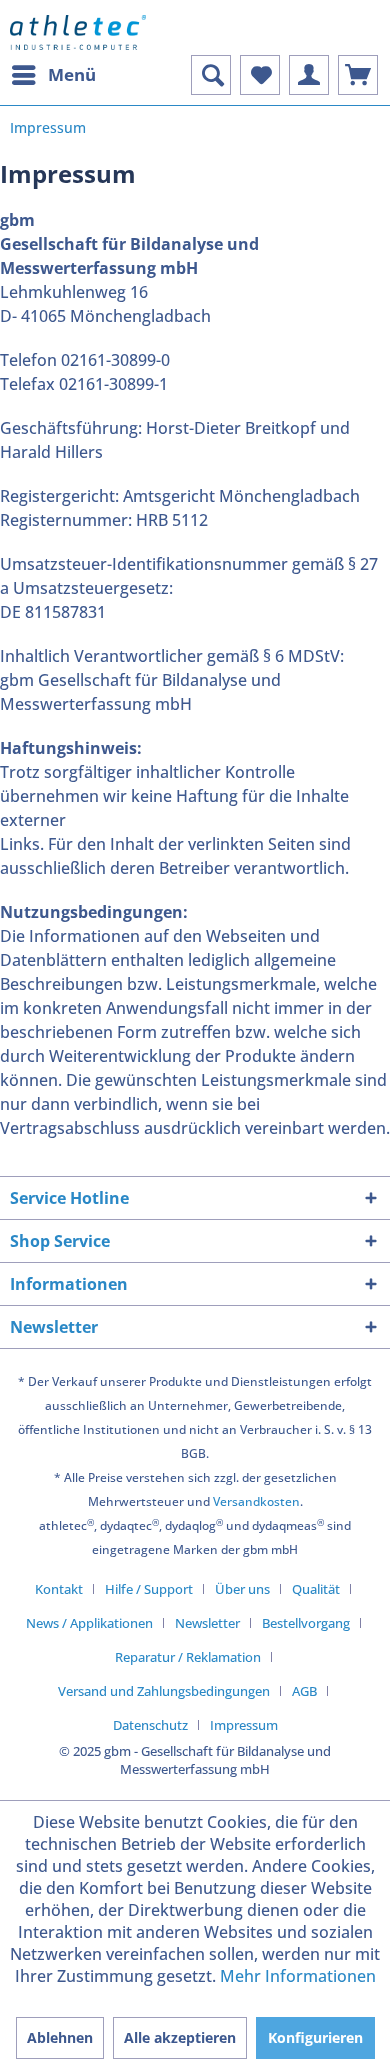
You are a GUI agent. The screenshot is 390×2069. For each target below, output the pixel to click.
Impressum (244, 1725)
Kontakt (59, 1589)
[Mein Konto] (309, 75)
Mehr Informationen (298, 1976)
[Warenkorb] (358, 75)
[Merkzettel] (260, 75)
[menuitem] (53, 75)
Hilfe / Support (149, 1589)
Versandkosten (256, 1501)
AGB (304, 1691)
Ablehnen (60, 2037)
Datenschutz (150, 1725)
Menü (72, 74)
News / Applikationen (89, 1623)
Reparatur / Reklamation (188, 1657)
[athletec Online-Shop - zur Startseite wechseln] (78, 32)
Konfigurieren (315, 2037)
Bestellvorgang (306, 1623)
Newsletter (207, 1623)
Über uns (242, 1589)
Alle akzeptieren (180, 2037)
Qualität (316, 1589)
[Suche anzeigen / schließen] (211, 75)
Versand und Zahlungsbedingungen (164, 1691)
